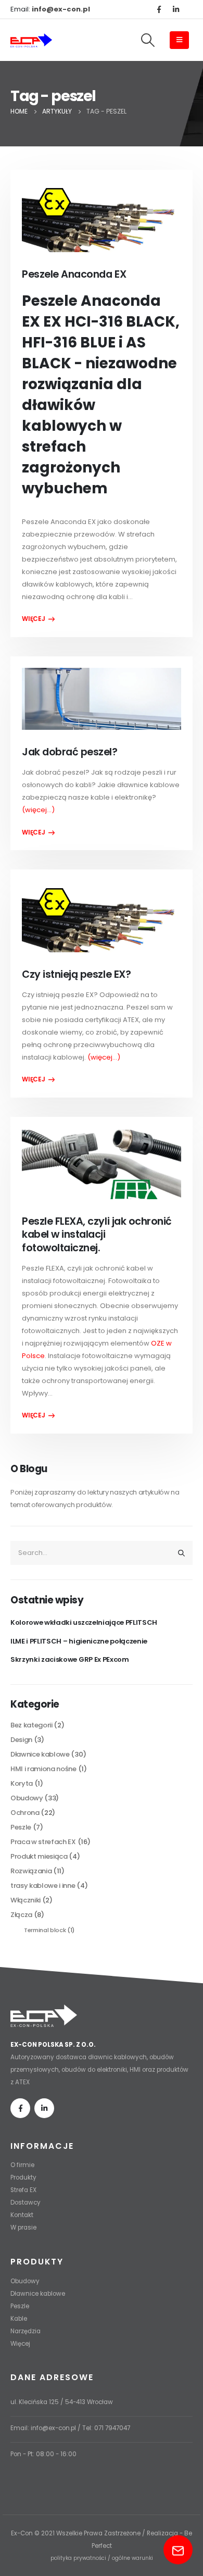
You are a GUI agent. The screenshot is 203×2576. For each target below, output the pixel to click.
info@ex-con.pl (53, 2428)
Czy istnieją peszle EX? (76, 974)
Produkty (23, 2177)
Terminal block (45, 1930)
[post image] (101, 217)
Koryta (22, 1783)
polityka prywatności (78, 2558)
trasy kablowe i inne (43, 1886)
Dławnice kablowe (40, 1754)
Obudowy (27, 1798)
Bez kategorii (31, 1725)
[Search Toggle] (148, 40)
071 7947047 (112, 2428)
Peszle (21, 1827)
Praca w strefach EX (43, 1842)
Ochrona (25, 1813)
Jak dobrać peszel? (69, 752)
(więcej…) (38, 810)
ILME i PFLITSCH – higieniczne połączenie (79, 1641)
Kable (19, 2319)
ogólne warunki (132, 2558)
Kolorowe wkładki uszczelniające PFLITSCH (84, 1622)
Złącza (21, 1915)
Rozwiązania (31, 1871)
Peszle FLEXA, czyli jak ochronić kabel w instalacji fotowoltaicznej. (97, 1235)
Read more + (38, 619)
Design (21, 1740)
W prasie (23, 2227)
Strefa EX (23, 2190)
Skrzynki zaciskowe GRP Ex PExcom (70, 1659)
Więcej (20, 2344)
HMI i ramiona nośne (43, 1769)
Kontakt (22, 2215)
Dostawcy (26, 2202)
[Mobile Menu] (179, 40)
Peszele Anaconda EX (74, 274)
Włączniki (26, 1900)
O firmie (22, 2165)
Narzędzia (26, 2331)
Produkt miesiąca (39, 1856)
